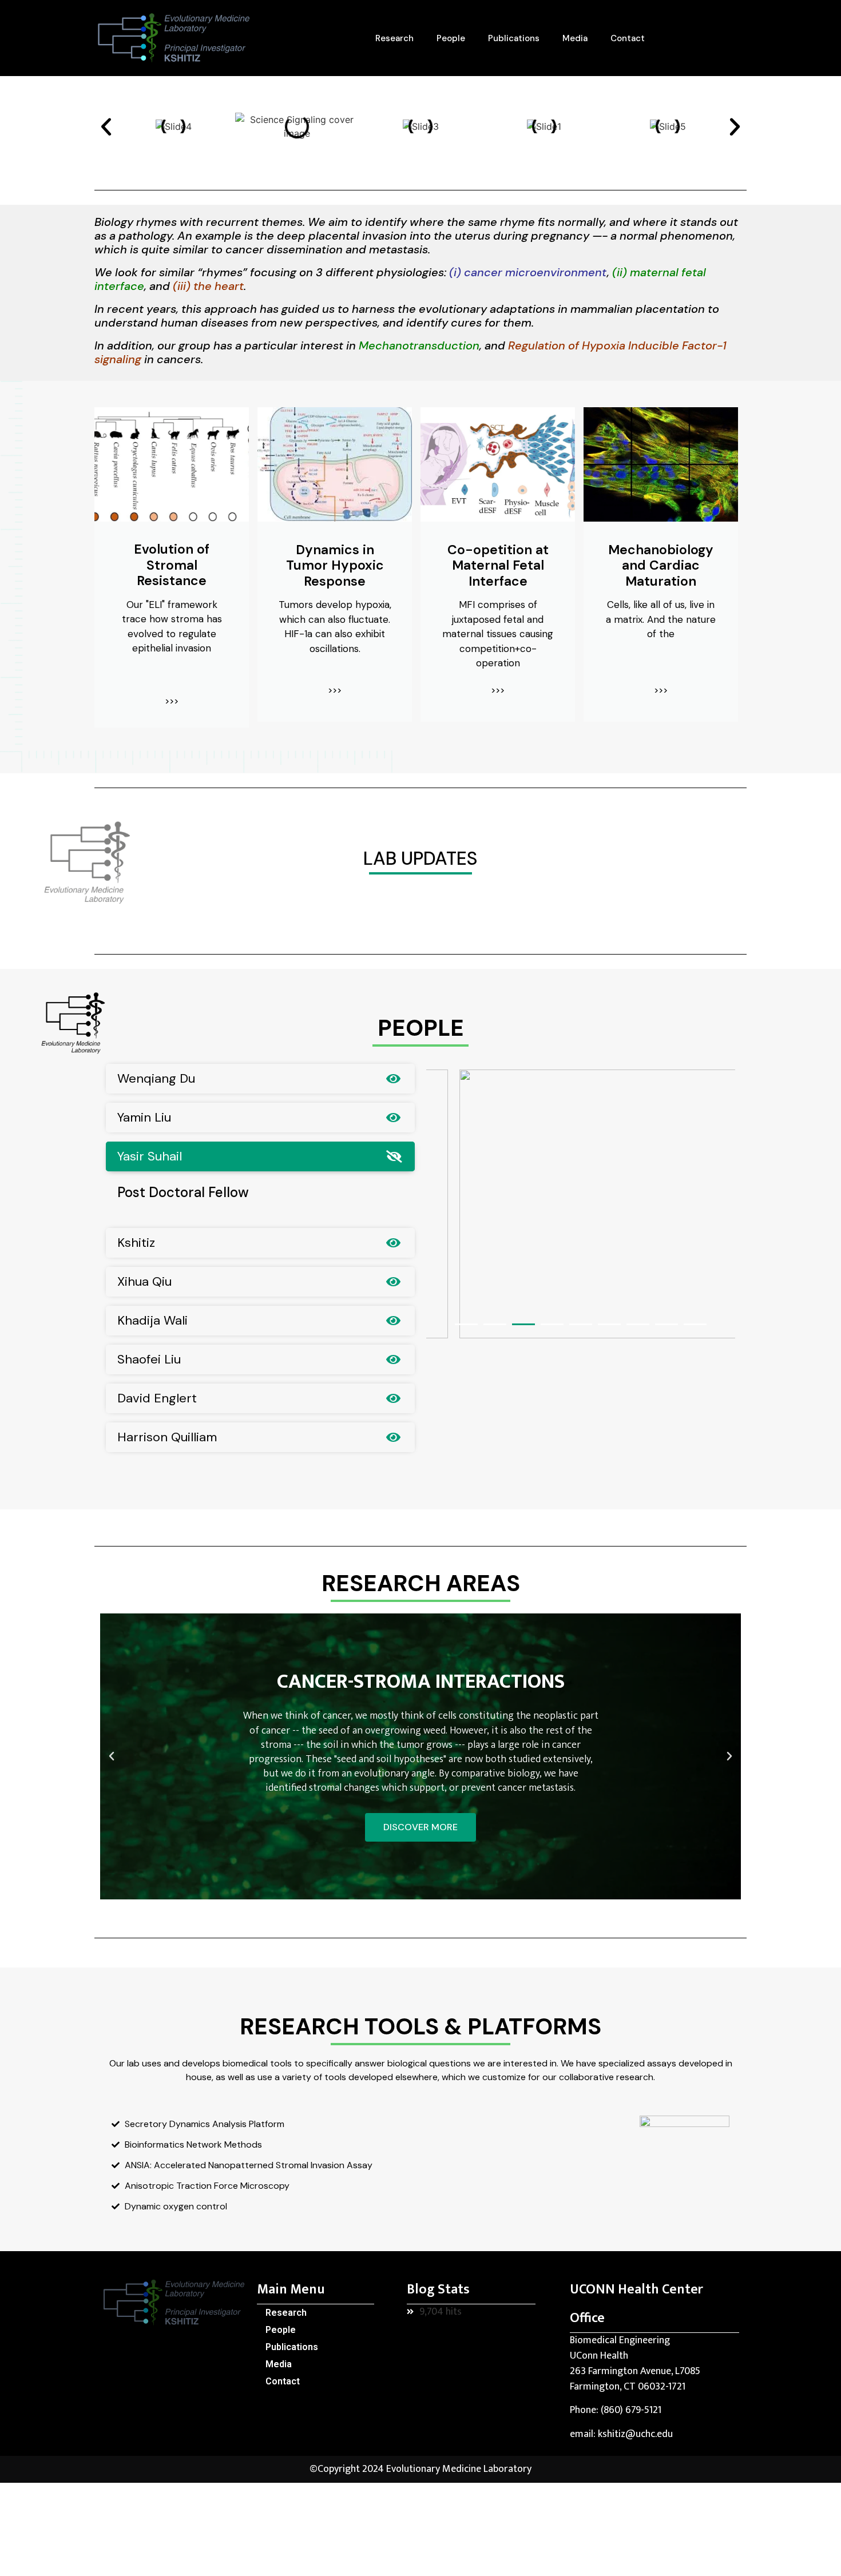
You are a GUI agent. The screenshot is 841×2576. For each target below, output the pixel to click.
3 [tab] (523, 1324)
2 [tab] (495, 1324)
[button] (106, 127)
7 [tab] (638, 1324)
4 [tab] (552, 1324)
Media (575, 38)
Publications (514, 38)
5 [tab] (581, 1324)
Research (394, 38)
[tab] (260, 1079)
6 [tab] (609, 1324)
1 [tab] (466, 1324)
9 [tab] (695, 1324)
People (451, 38)
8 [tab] (667, 1324)
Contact (628, 38)
